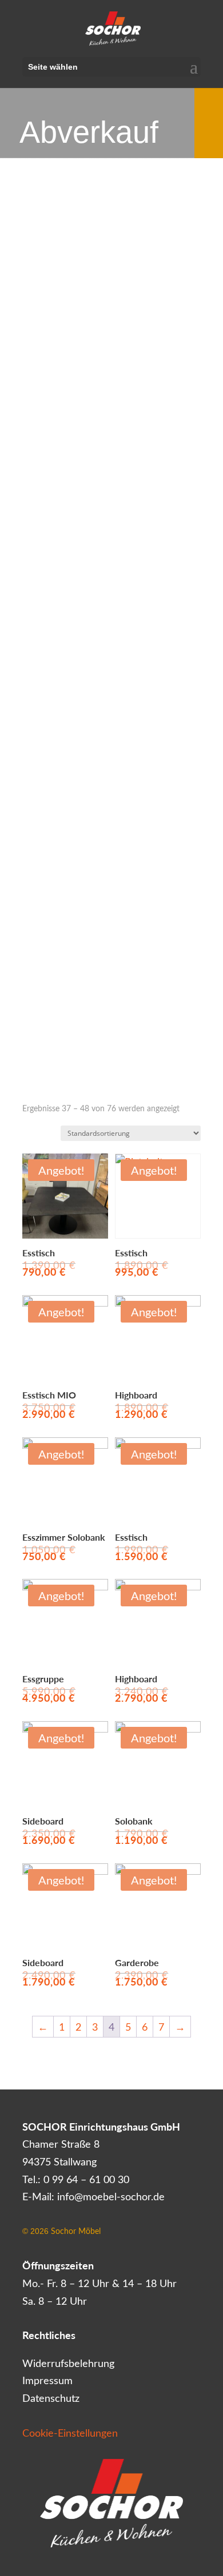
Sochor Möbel (76, 2231)
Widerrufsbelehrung (68, 2363)
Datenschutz (51, 2398)
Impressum (47, 2380)
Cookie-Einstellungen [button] (70, 2433)
